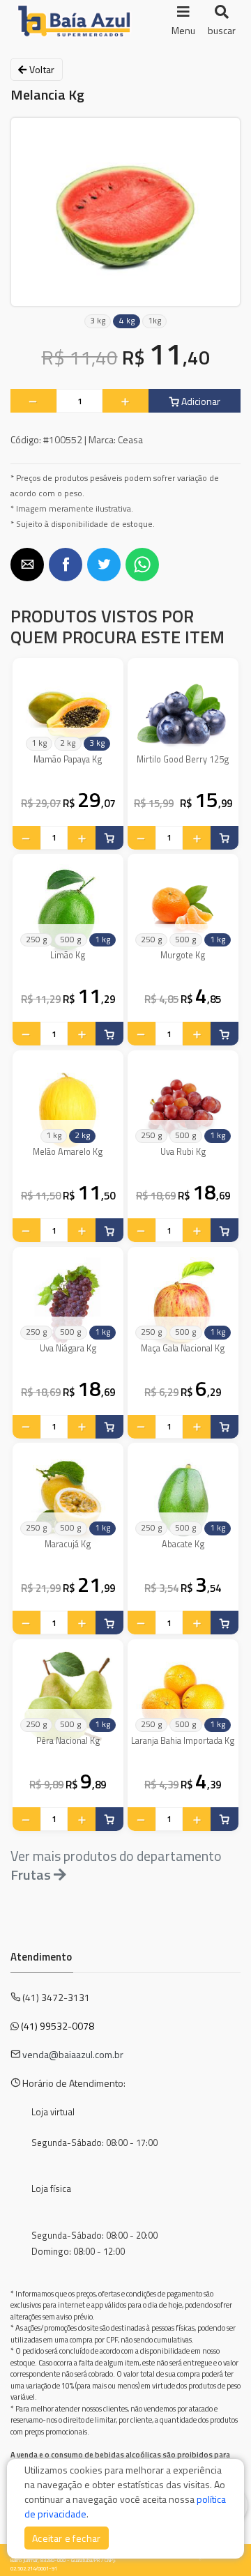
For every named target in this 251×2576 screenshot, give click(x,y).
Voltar (40, 69)
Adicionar (200, 401)
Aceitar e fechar (67, 2538)
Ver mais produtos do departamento (116, 1865)
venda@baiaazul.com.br (73, 2054)
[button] (27, 565)
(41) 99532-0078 (58, 2026)
